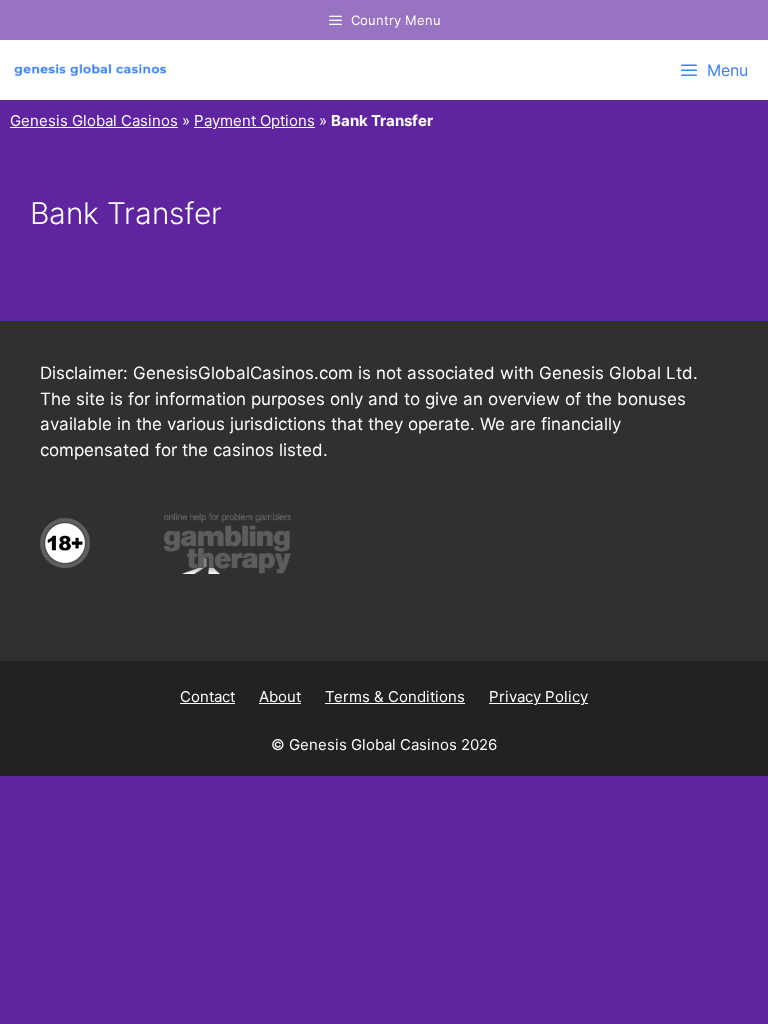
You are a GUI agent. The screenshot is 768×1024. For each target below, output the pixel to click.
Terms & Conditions (395, 696)
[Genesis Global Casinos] (95, 70)
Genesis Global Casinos (94, 120)
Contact (207, 696)
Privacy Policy (538, 696)
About (280, 696)
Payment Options (254, 120)
